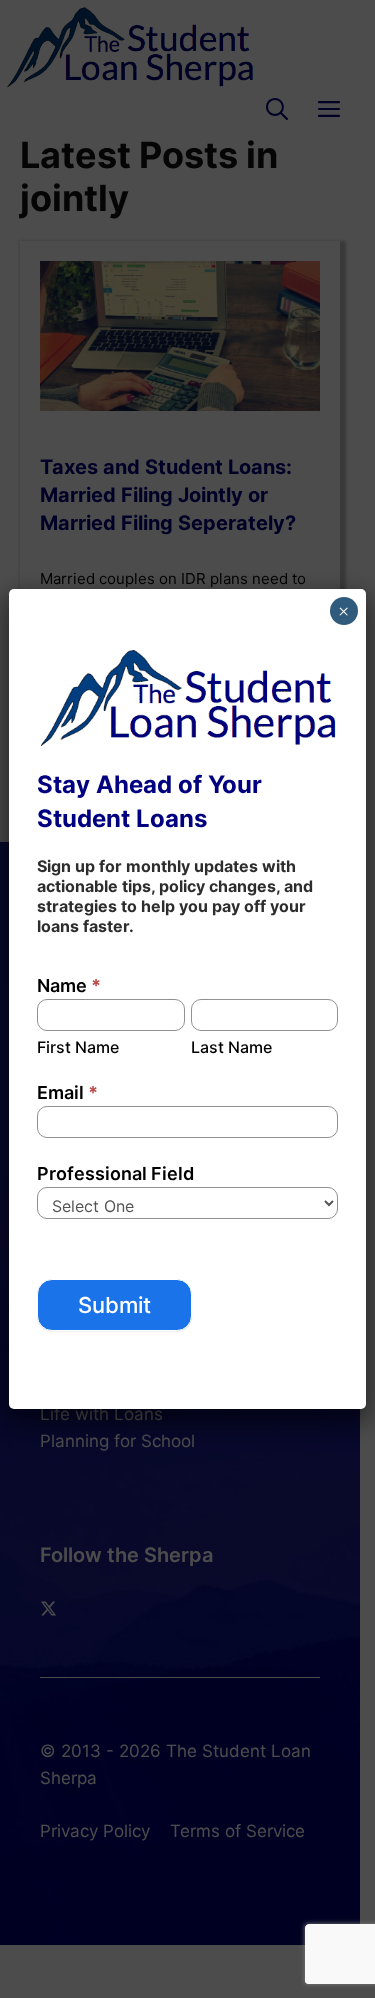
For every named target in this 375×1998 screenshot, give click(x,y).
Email (67, 1092)
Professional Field (115, 1173)
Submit (114, 1305)
